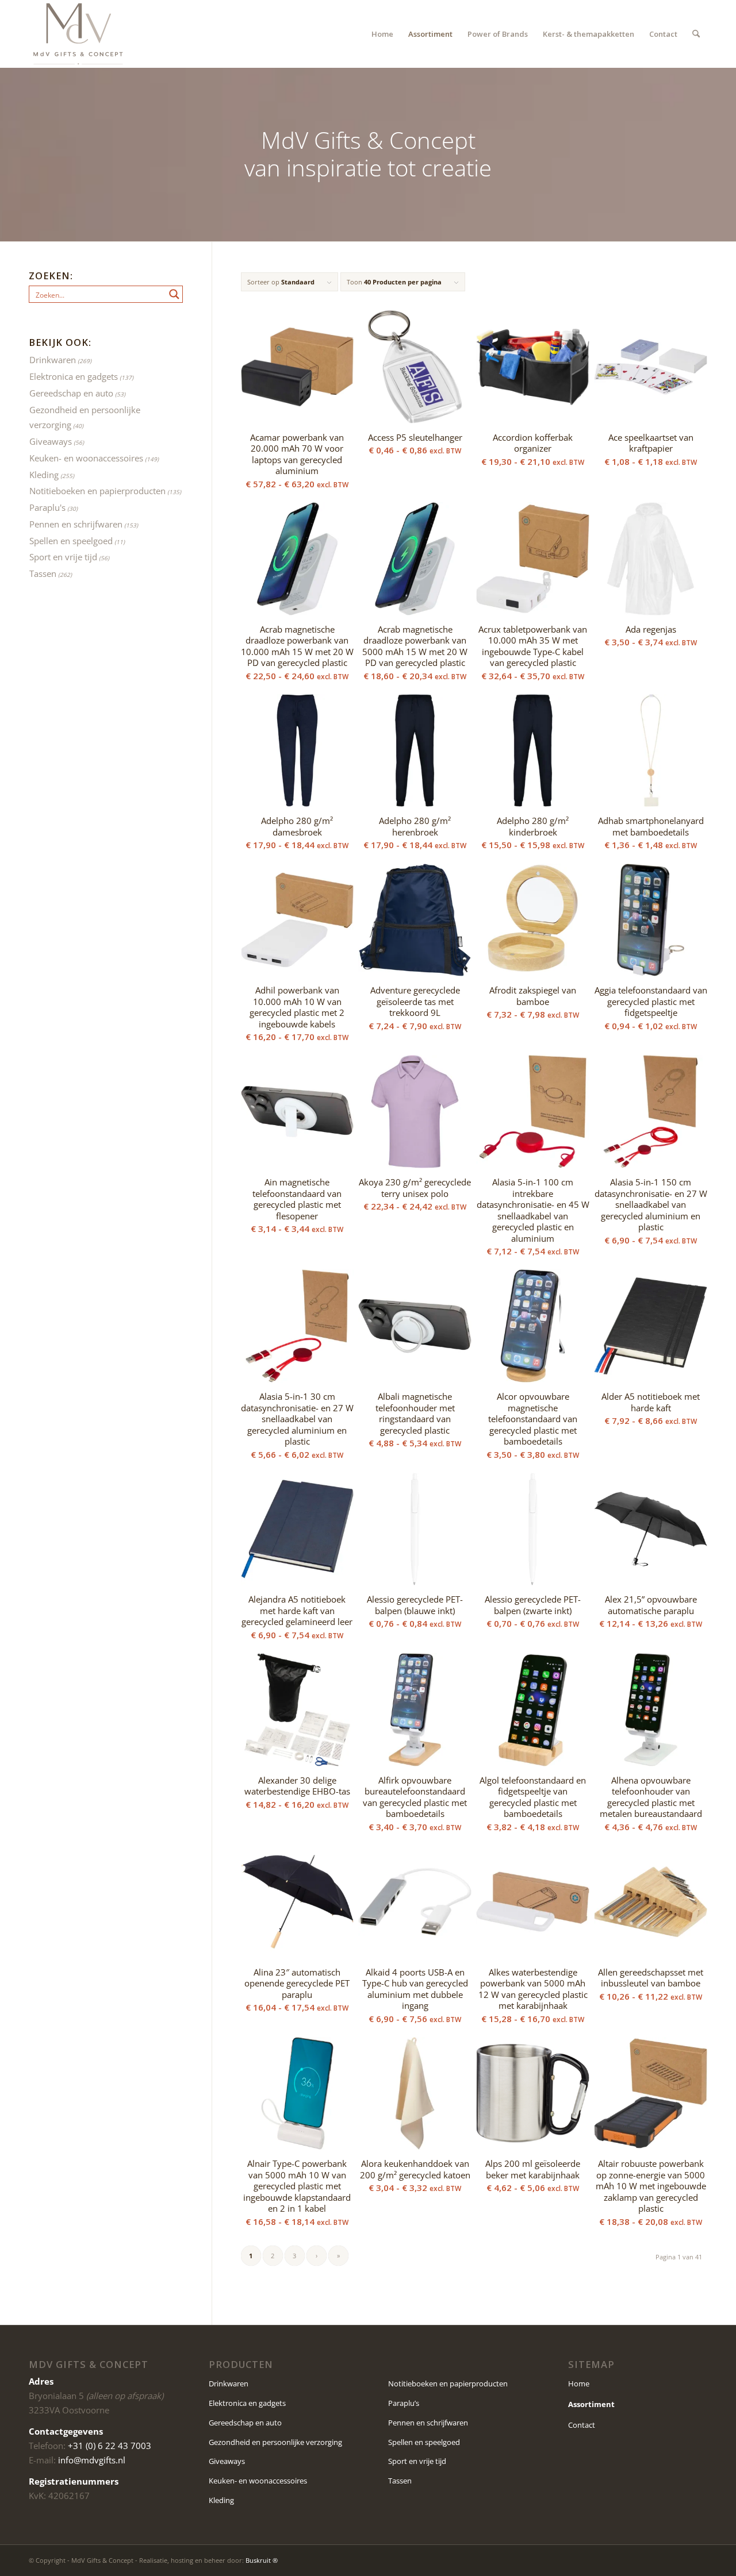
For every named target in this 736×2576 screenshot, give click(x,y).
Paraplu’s (404, 2403)
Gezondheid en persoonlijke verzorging (275, 2442)
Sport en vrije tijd (63, 557)
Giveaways (51, 441)
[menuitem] (382, 34)
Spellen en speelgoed (71, 541)
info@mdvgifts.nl (92, 2460)
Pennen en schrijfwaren (76, 524)
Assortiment (591, 2404)
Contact (582, 2425)
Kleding (44, 475)
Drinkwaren (53, 360)
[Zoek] (696, 34)
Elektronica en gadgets (74, 376)
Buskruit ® (262, 2560)
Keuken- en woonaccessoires (86, 458)
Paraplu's (47, 507)
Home (579, 2384)
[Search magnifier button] (174, 294)
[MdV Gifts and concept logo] (78, 34)
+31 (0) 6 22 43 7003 (110, 2446)
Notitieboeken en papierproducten (97, 491)
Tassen (43, 573)
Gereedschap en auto (71, 393)
